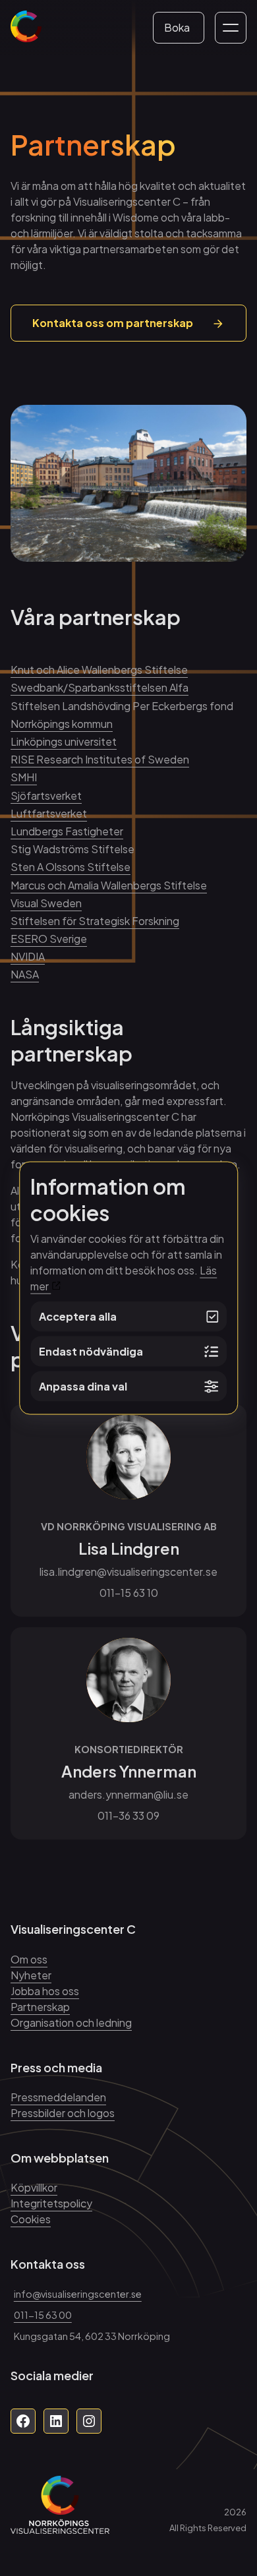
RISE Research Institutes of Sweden (100, 759)
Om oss (29, 1959)
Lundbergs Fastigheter (67, 831)
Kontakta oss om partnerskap (113, 323)
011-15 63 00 (43, 2315)
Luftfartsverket (49, 813)
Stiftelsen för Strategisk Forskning (95, 921)
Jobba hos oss (45, 1991)
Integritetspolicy (51, 2203)
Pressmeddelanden (58, 2097)
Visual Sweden (46, 903)
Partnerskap (40, 2007)
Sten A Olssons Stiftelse (71, 867)
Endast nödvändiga (91, 1351)
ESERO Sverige (49, 939)
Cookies (31, 2219)
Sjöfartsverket (46, 795)
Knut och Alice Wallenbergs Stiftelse (99, 670)
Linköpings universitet (64, 741)
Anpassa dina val (83, 1386)
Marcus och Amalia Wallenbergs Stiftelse (109, 885)
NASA (25, 974)
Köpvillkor (34, 2187)
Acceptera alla (78, 1316)
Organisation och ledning (71, 2022)
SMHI (24, 777)
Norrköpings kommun (62, 724)
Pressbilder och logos (63, 2113)
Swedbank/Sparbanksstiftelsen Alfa (100, 687)
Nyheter (31, 1975)
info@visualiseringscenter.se (78, 2294)
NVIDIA (28, 956)
